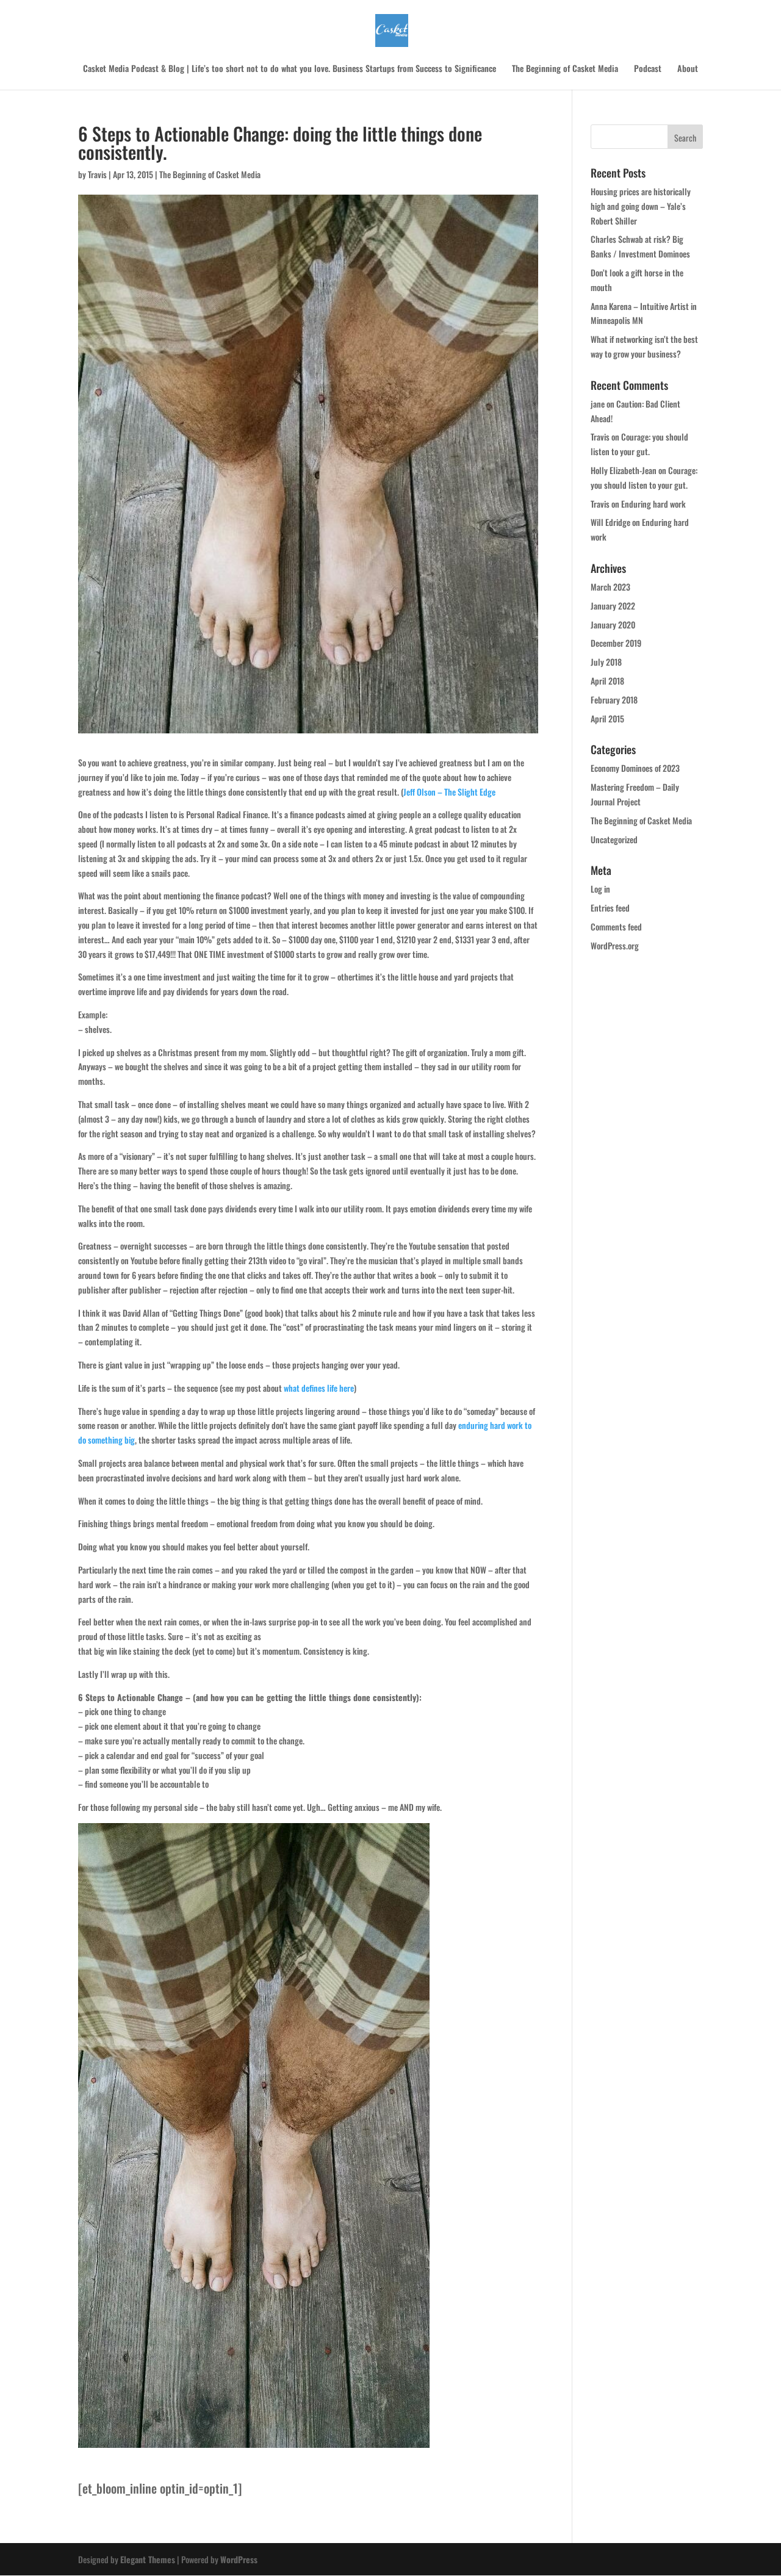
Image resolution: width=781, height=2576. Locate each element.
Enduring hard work (653, 504)
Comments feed (616, 926)
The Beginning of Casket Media (565, 69)
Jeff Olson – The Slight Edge (449, 792)
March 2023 (610, 587)
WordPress (239, 2559)
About (688, 69)
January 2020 (613, 624)
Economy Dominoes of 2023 (635, 768)
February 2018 (614, 700)
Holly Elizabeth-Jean (624, 470)
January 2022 (613, 606)
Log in (600, 889)
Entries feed (610, 908)
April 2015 (607, 718)
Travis (97, 174)
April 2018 (607, 681)
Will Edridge (610, 522)
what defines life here (319, 1388)
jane (598, 404)
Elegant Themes (148, 2559)
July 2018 (606, 662)
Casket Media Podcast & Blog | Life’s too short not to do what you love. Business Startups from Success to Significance (290, 69)
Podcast (648, 69)
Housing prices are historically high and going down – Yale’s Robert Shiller (641, 206)
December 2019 (616, 643)
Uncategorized (614, 839)
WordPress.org (615, 945)
